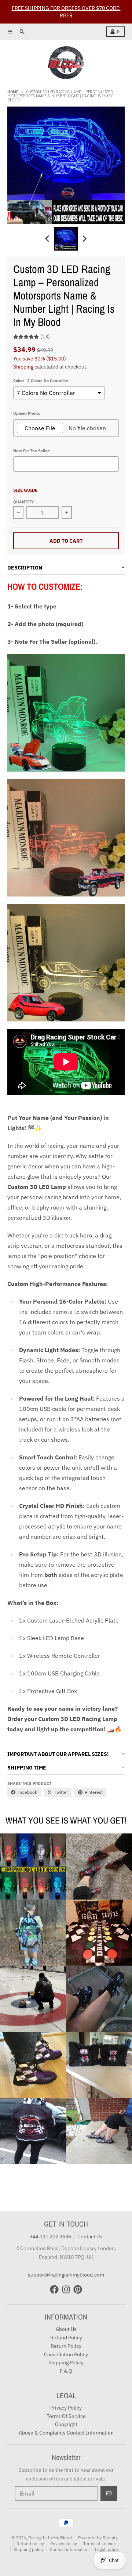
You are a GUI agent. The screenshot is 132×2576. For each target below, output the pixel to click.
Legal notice (107, 2549)
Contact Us (90, 2237)
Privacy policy (64, 2543)
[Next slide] (84, 239)
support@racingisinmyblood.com (66, 2275)
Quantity (23, 502)
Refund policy (30, 2543)
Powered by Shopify (98, 2538)
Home (13, 92)
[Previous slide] (48, 239)
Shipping (23, 367)
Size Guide (25, 490)
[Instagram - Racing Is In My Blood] (66, 2289)
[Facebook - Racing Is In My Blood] (54, 2289)
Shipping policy (29, 2549)
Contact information (69, 2549)
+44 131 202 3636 (50, 2237)
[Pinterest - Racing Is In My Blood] (78, 2289)
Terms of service (100, 2543)
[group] (66, 239)
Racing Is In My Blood (50, 2538)
